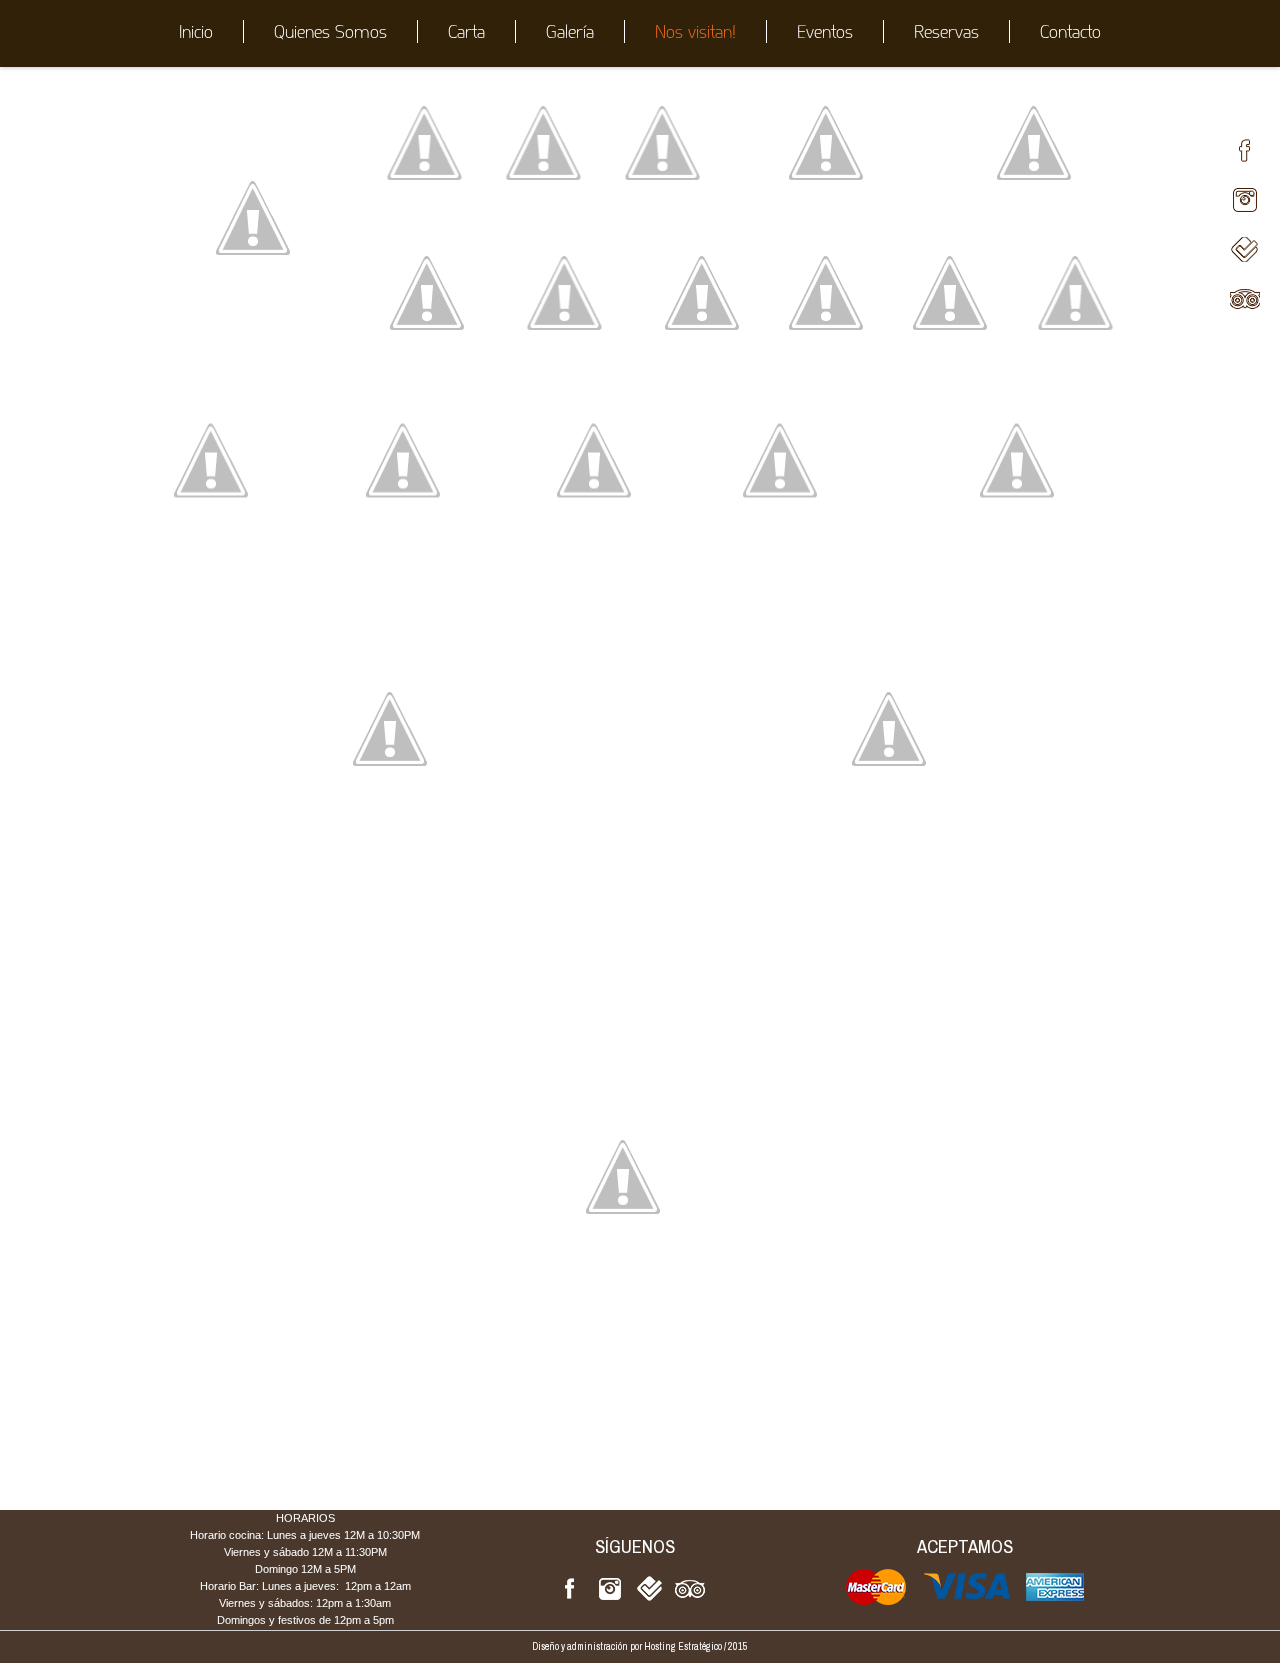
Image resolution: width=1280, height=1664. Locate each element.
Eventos (825, 31)
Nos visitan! (695, 31)
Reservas (946, 31)
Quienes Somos (330, 31)
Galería (570, 31)
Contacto (1070, 31)
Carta (466, 31)
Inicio (196, 31)
